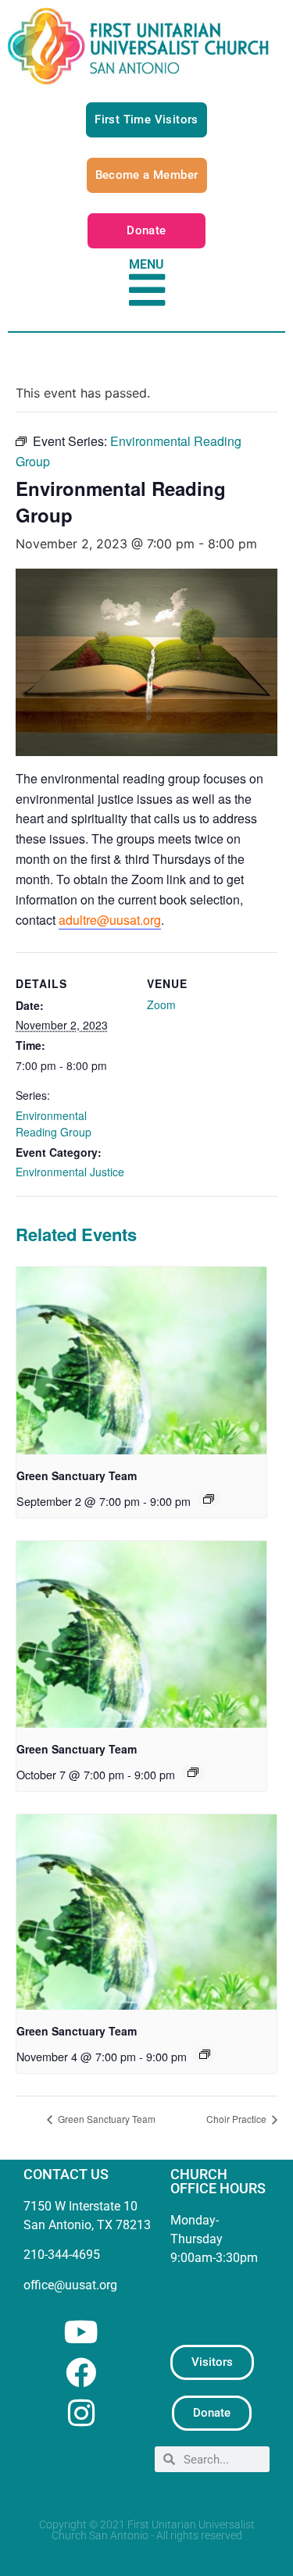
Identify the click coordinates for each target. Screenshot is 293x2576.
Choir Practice (238, 2119)
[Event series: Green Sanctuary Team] (209, 1499)
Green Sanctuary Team (77, 1475)
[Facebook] (81, 2373)
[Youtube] (81, 2332)
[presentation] (141, 1361)
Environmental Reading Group (54, 1124)
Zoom (161, 1004)
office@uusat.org (70, 2285)
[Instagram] (81, 2413)
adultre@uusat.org (110, 920)
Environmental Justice (70, 1172)
